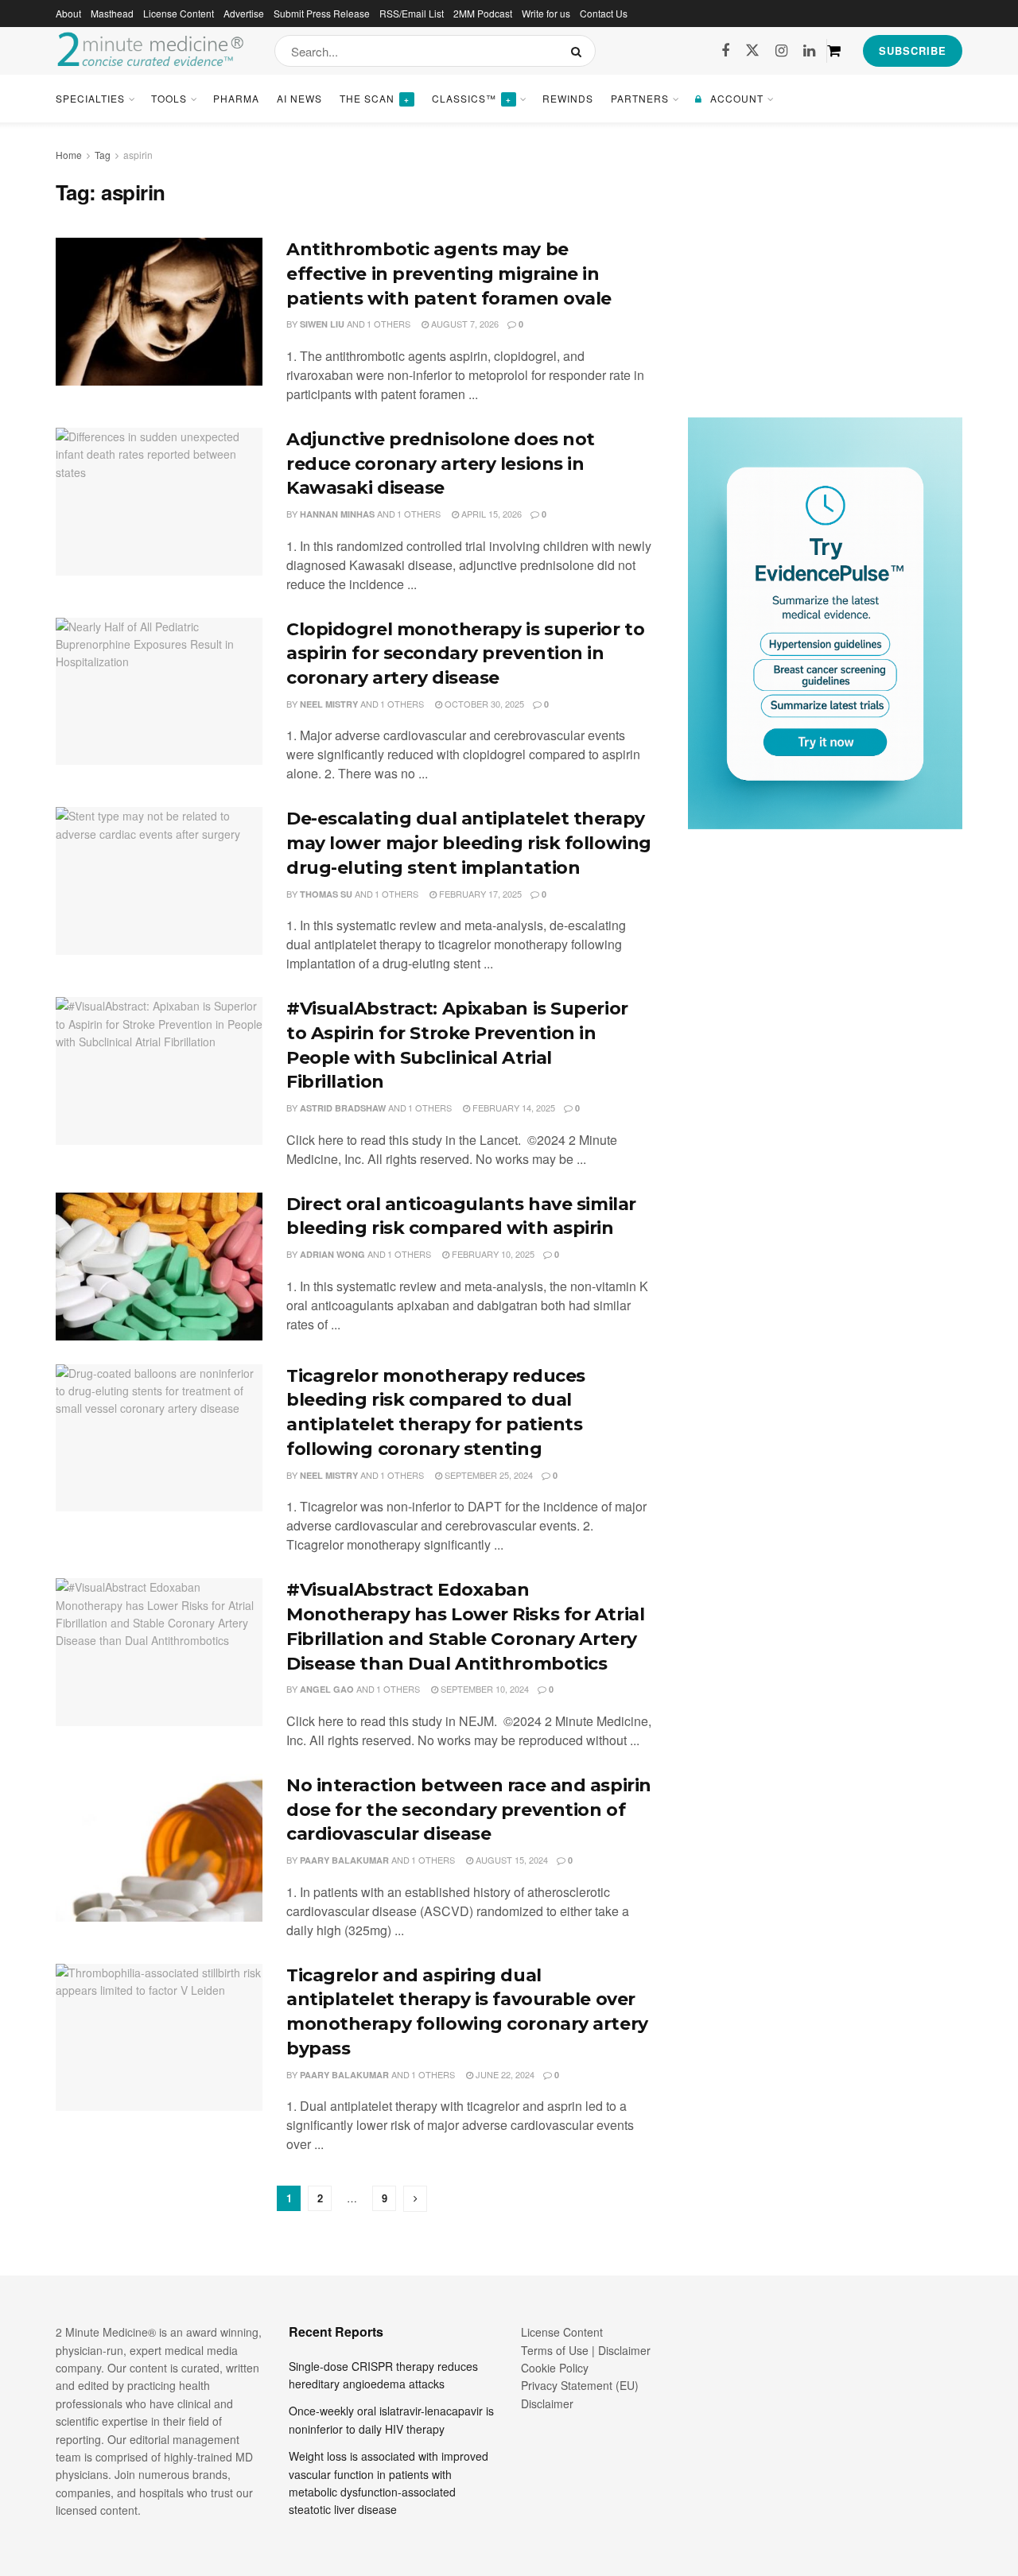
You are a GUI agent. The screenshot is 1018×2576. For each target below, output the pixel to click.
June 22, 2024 (504, 2074)
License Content (179, 13)
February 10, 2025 (492, 1254)
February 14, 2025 (513, 1108)
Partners (640, 98)
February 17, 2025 (479, 894)
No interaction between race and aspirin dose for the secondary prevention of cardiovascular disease (469, 1810)
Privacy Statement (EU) (580, 2385)
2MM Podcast (483, 13)
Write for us (546, 13)
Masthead (112, 13)
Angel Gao (327, 1689)
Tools (169, 98)
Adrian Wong (332, 1254)
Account (737, 98)
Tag (103, 155)
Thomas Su (326, 894)
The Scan (375, 98)
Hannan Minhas (337, 514)
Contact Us (604, 13)
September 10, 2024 (484, 1689)
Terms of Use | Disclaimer (586, 2350)
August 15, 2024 (511, 1860)
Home (69, 155)
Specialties (90, 98)
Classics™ (472, 98)
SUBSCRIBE (913, 50)
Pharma (236, 98)
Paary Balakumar (344, 1860)
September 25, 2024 (488, 1475)
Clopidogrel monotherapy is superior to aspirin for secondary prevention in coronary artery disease (465, 654)
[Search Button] (579, 51)
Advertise (244, 13)
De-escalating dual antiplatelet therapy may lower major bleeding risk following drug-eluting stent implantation (469, 843)
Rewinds (568, 98)
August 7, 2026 (464, 324)
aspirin (138, 155)
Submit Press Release (322, 13)
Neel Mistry (329, 704)
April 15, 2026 (490, 514)
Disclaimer (547, 2403)
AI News (299, 98)
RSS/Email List (412, 13)
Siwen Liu (322, 324)
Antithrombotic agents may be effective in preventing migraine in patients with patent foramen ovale (449, 274)
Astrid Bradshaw (343, 1108)
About (68, 13)
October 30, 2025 (483, 704)
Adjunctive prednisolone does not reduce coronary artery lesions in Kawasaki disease (441, 464)
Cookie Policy (555, 2368)
